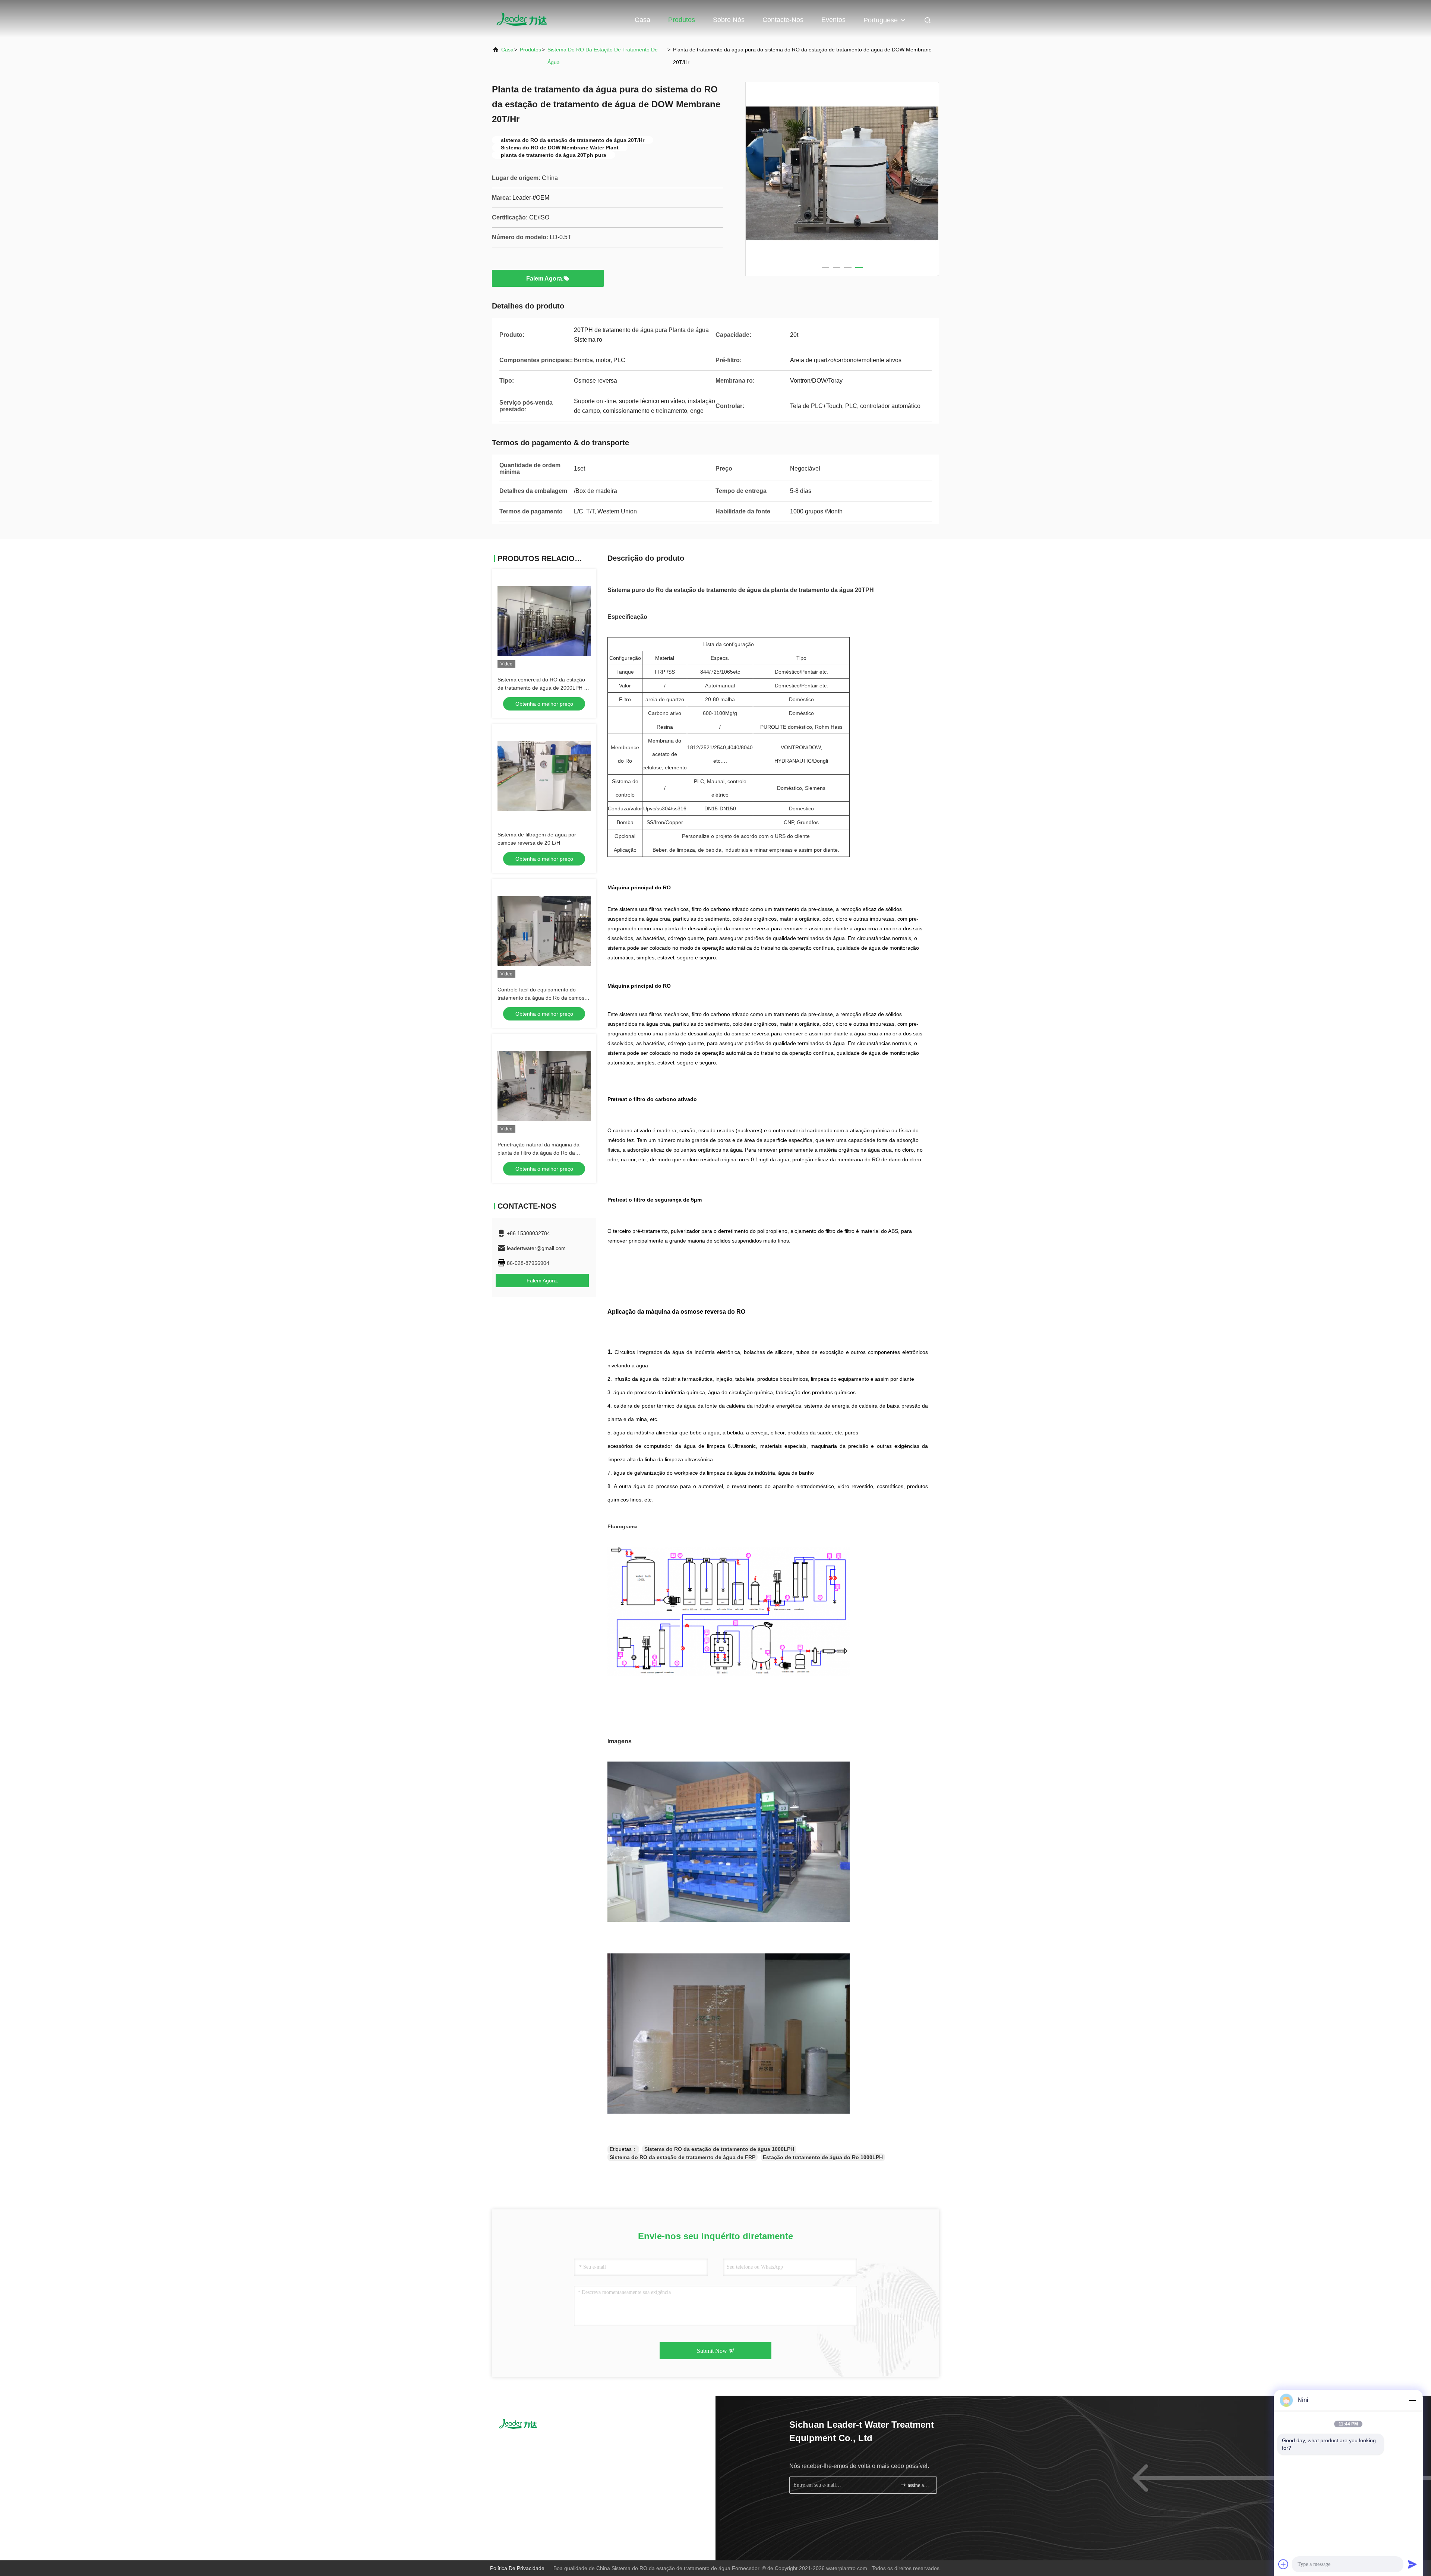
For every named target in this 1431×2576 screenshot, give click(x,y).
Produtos (682, 20)
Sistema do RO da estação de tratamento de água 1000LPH (719, 2149)
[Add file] (1283, 2564)
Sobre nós (729, 20)
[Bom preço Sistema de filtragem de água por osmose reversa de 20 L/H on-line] (544, 776)
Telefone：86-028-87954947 (538, 2444)
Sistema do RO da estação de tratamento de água (603, 56)
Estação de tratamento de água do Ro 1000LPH (823, 2157)
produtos (530, 50)
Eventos (833, 20)
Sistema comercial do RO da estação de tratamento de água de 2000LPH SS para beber (544, 688)
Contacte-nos (783, 20)
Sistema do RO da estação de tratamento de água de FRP (683, 2157)
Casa (642, 20)
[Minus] (1412, 2400)
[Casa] (522, 19)
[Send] (1412, 2564)
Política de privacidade (517, 2568)
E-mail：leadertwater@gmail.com (543, 2458)
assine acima (918, 2485)
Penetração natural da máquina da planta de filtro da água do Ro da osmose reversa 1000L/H (538, 1153)
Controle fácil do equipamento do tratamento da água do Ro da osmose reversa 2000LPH (542, 998)
